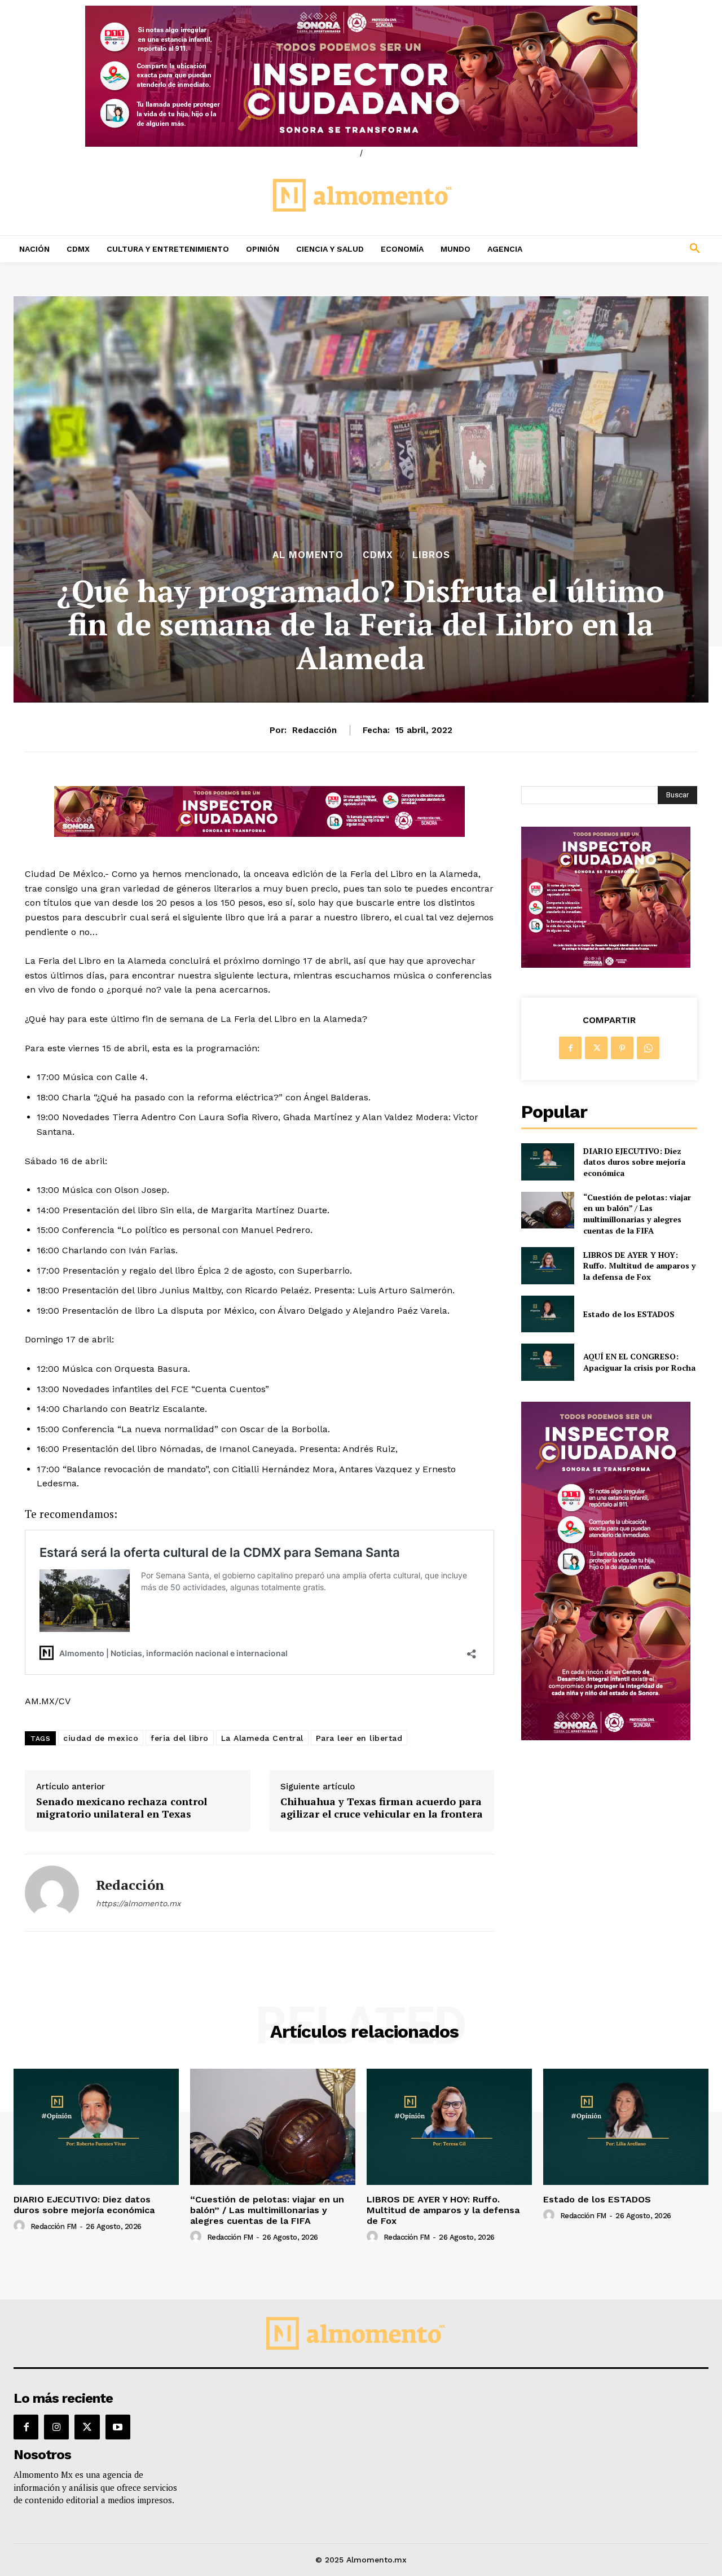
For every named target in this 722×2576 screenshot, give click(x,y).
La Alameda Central (262, 1738)
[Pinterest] (622, 1048)
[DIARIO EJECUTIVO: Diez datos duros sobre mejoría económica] (547, 1162)
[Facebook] (570, 1048)
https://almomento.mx (138, 1903)
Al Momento (308, 555)
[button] (632, 249)
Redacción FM (54, 2226)
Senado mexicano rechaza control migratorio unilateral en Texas (122, 1808)
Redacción (314, 730)
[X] (596, 1048)
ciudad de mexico (101, 1738)
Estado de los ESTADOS (629, 1314)
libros (431, 555)
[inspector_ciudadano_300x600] (606, 1737)
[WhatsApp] (648, 1048)
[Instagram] (56, 2427)
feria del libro (180, 1738)
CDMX (378, 555)
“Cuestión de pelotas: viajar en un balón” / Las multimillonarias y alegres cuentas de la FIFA (637, 1214)
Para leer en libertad (359, 1738)
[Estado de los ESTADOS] (547, 1314)
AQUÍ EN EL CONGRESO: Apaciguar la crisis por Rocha (639, 1362)
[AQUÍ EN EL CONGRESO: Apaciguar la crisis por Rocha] (547, 1362)
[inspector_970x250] (361, 76)
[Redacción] (52, 1893)
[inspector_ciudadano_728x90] (259, 834)
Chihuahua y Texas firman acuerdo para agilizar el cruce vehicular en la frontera (382, 1808)
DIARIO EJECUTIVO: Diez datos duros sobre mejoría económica (634, 1162)
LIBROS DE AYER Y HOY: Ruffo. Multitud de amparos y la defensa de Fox (639, 1266)
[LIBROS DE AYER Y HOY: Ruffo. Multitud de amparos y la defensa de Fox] (547, 1265)
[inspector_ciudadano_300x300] (606, 965)
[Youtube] (118, 2427)
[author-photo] (21, 2226)
